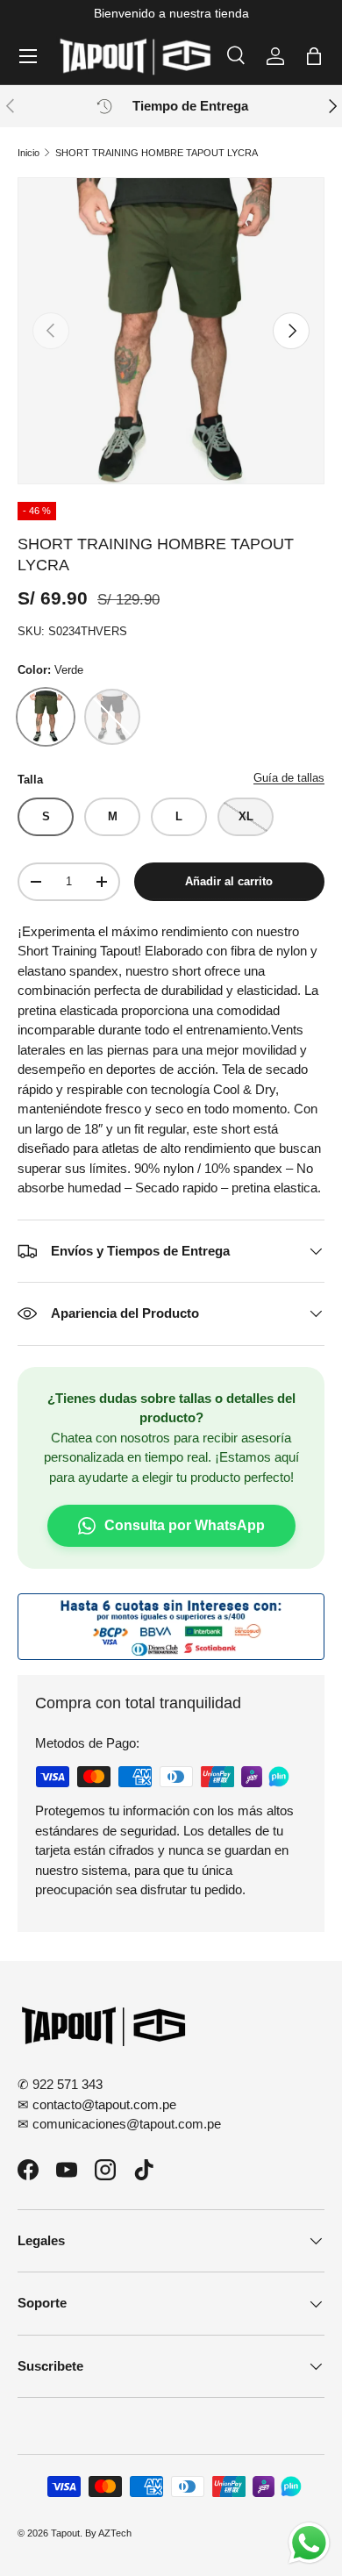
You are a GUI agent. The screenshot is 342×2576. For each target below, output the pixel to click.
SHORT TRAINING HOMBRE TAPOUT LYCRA (157, 153)
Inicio (28, 153)
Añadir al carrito (229, 881)
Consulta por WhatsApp (185, 1525)
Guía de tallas (289, 778)
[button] (314, 56)
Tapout (65, 2533)
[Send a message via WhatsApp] (309, 2543)
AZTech (115, 2533)
